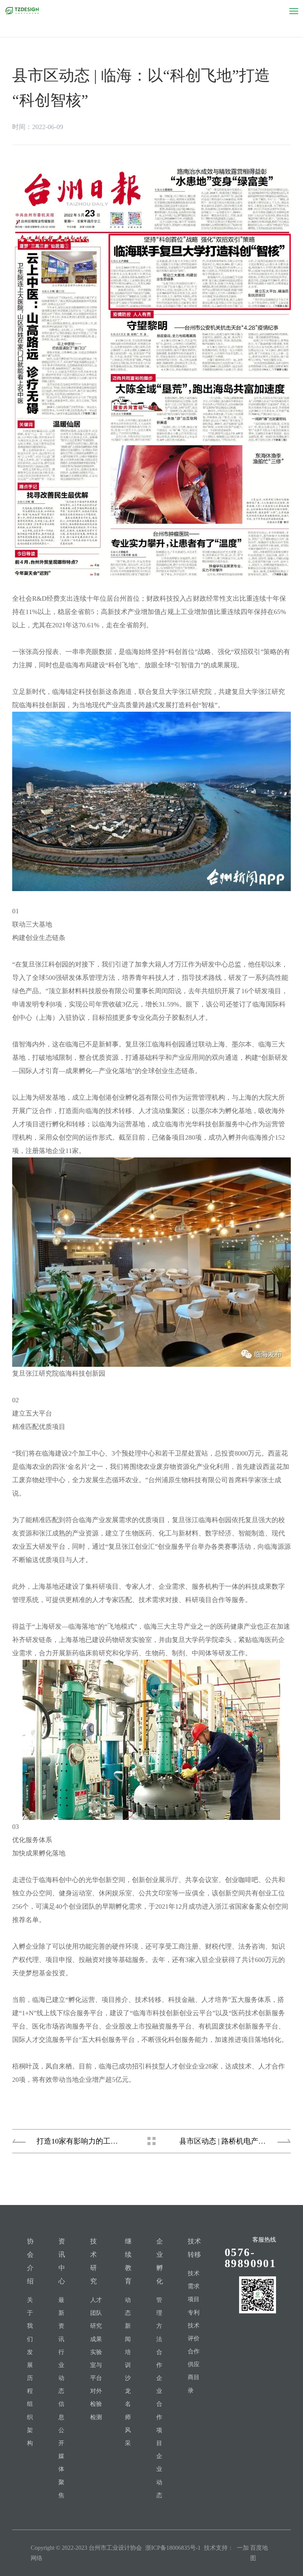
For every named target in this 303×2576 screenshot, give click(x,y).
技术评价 (194, 2332)
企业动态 (159, 2476)
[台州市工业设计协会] (22, 11)
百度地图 (259, 2553)
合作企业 (159, 2372)
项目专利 (194, 2306)
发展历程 (30, 2372)
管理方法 (159, 2319)
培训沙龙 (128, 2372)
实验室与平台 (96, 2365)
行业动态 (61, 2372)
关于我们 (30, 2319)
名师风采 (128, 2423)
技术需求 (194, 2280)
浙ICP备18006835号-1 (173, 2548)
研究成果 (96, 2332)
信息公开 (61, 2423)
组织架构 (30, 2423)
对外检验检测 (96, 2404)
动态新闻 (128, 2319)
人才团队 (96, 2306)
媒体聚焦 (61, 2476)
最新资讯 (61, 2319)
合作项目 (159, 2423)
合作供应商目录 (194, 2371)
